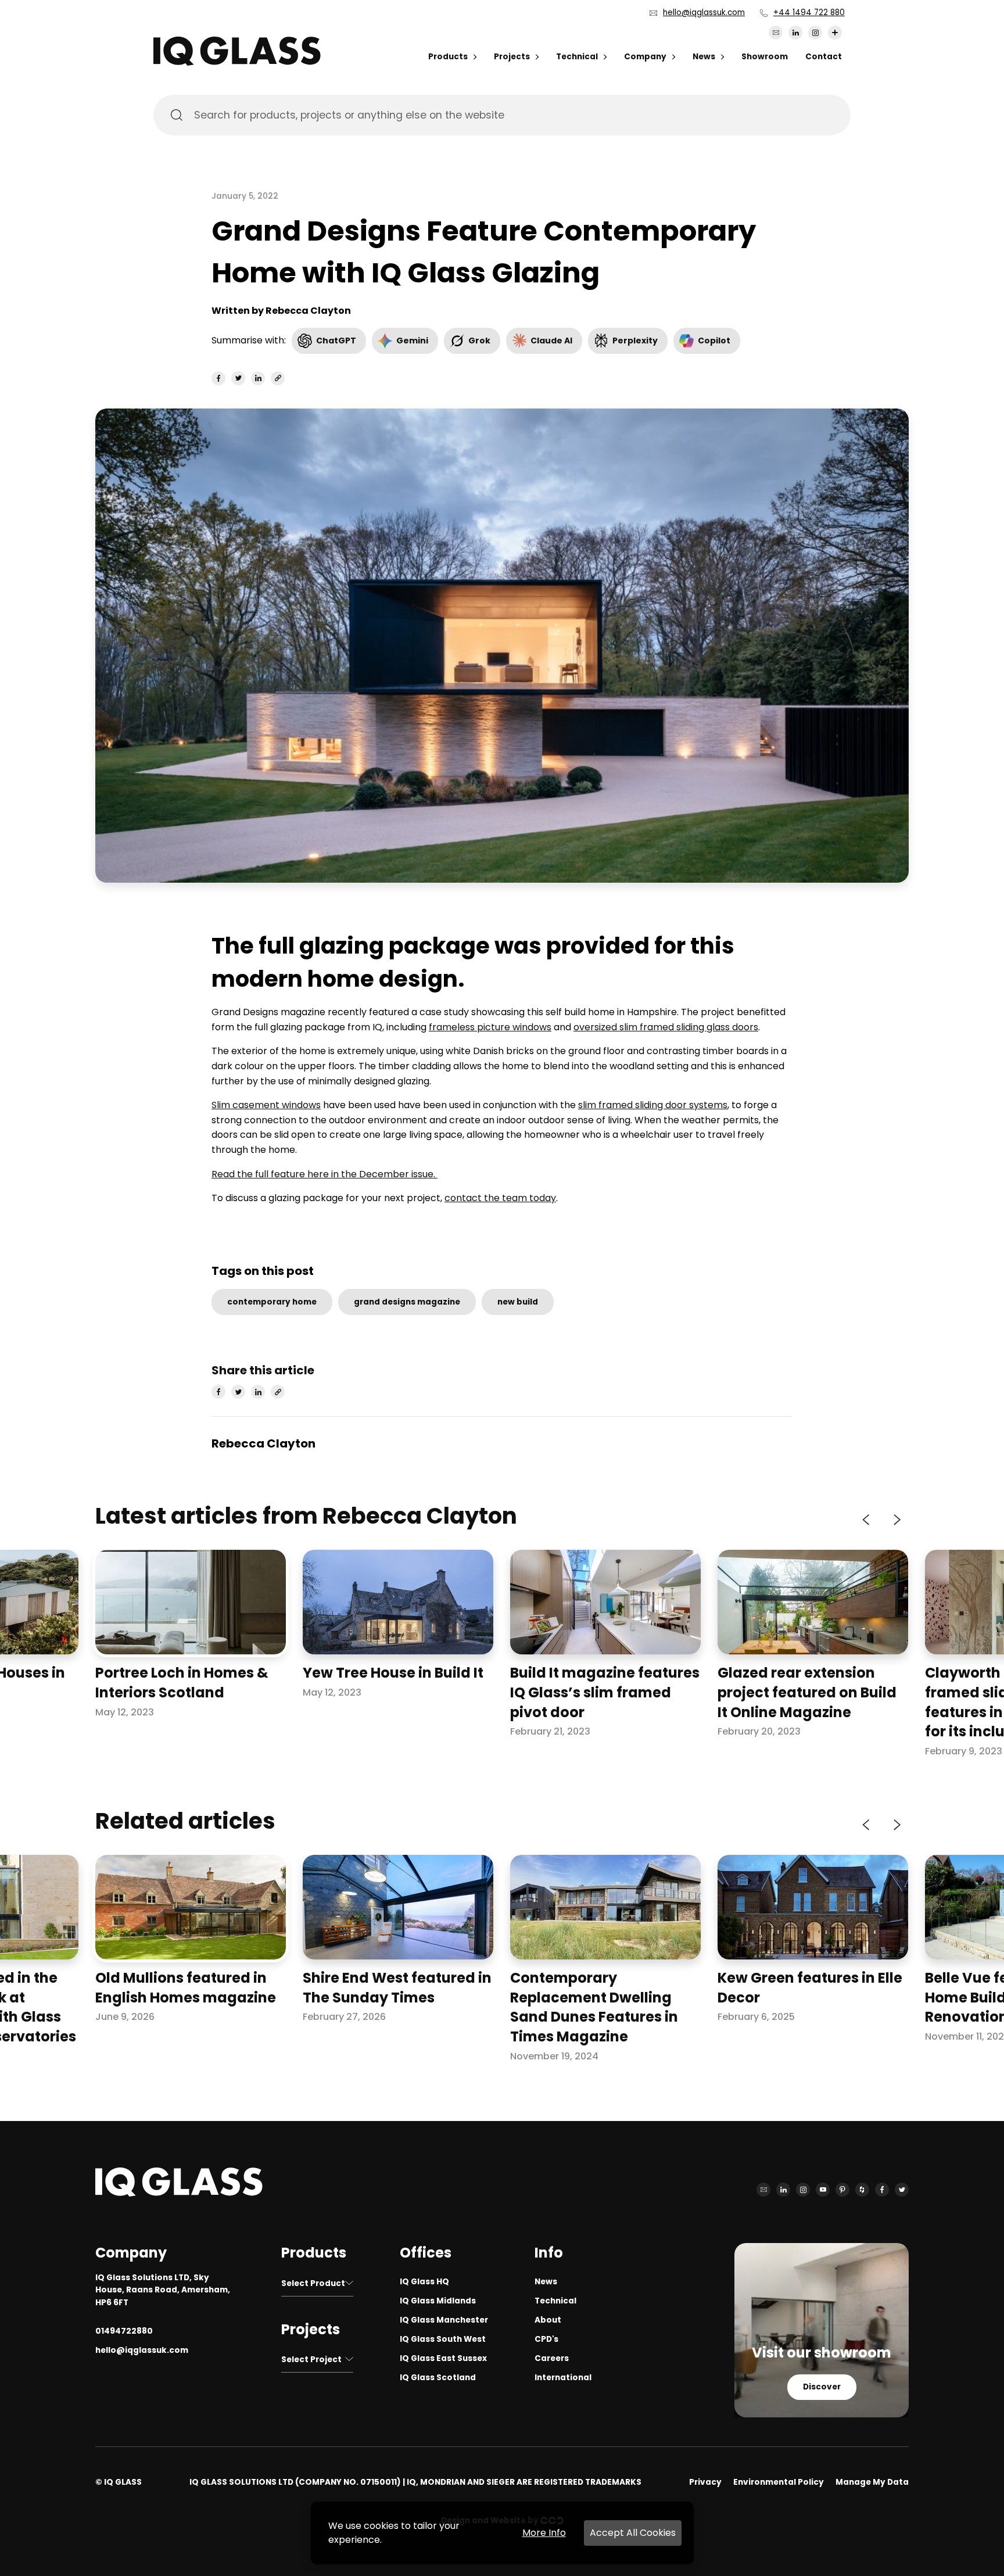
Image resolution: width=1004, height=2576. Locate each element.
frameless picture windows (490, 1027)
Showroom (765, 57)
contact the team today (500, 1198)
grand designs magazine (407, 1302)
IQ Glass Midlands (438, 2301)
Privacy (705, 2482)
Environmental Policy (779, 2482)
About (548, 2320)
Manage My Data (872, 2482)
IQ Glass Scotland (438, 2378)
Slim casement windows (266, 1105)
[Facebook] (882, 2190)
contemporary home (272, 1302)
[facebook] (218, 378)
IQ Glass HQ (424, 2282)
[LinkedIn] (795, 33)
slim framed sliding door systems (653, 1105)
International (563, 2378)
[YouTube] (823, 2190)
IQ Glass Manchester (444, 2320)
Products (448, 57)
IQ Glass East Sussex (443, 2358)
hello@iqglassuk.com (704, 12)
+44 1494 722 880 (809, 12)
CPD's (546, 2339)
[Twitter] (902, 2190)
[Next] (896, 1520)
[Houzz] (862, 2190)
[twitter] (238, 378)
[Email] (776, 33)
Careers (552, 2358)
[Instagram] (815, 33)
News (704, 57)
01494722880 (124, 2331)
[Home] (237, 62)
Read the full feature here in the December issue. (324, 1174)
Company (645, 57)
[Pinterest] (842, 2190)
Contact (824, 57)
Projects (512, 57)
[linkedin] (258, 378)
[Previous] (867, 1520)
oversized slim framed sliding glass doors (666, 1027)
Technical (577, 57)
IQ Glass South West (443, 2339)
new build (518, 1302)
